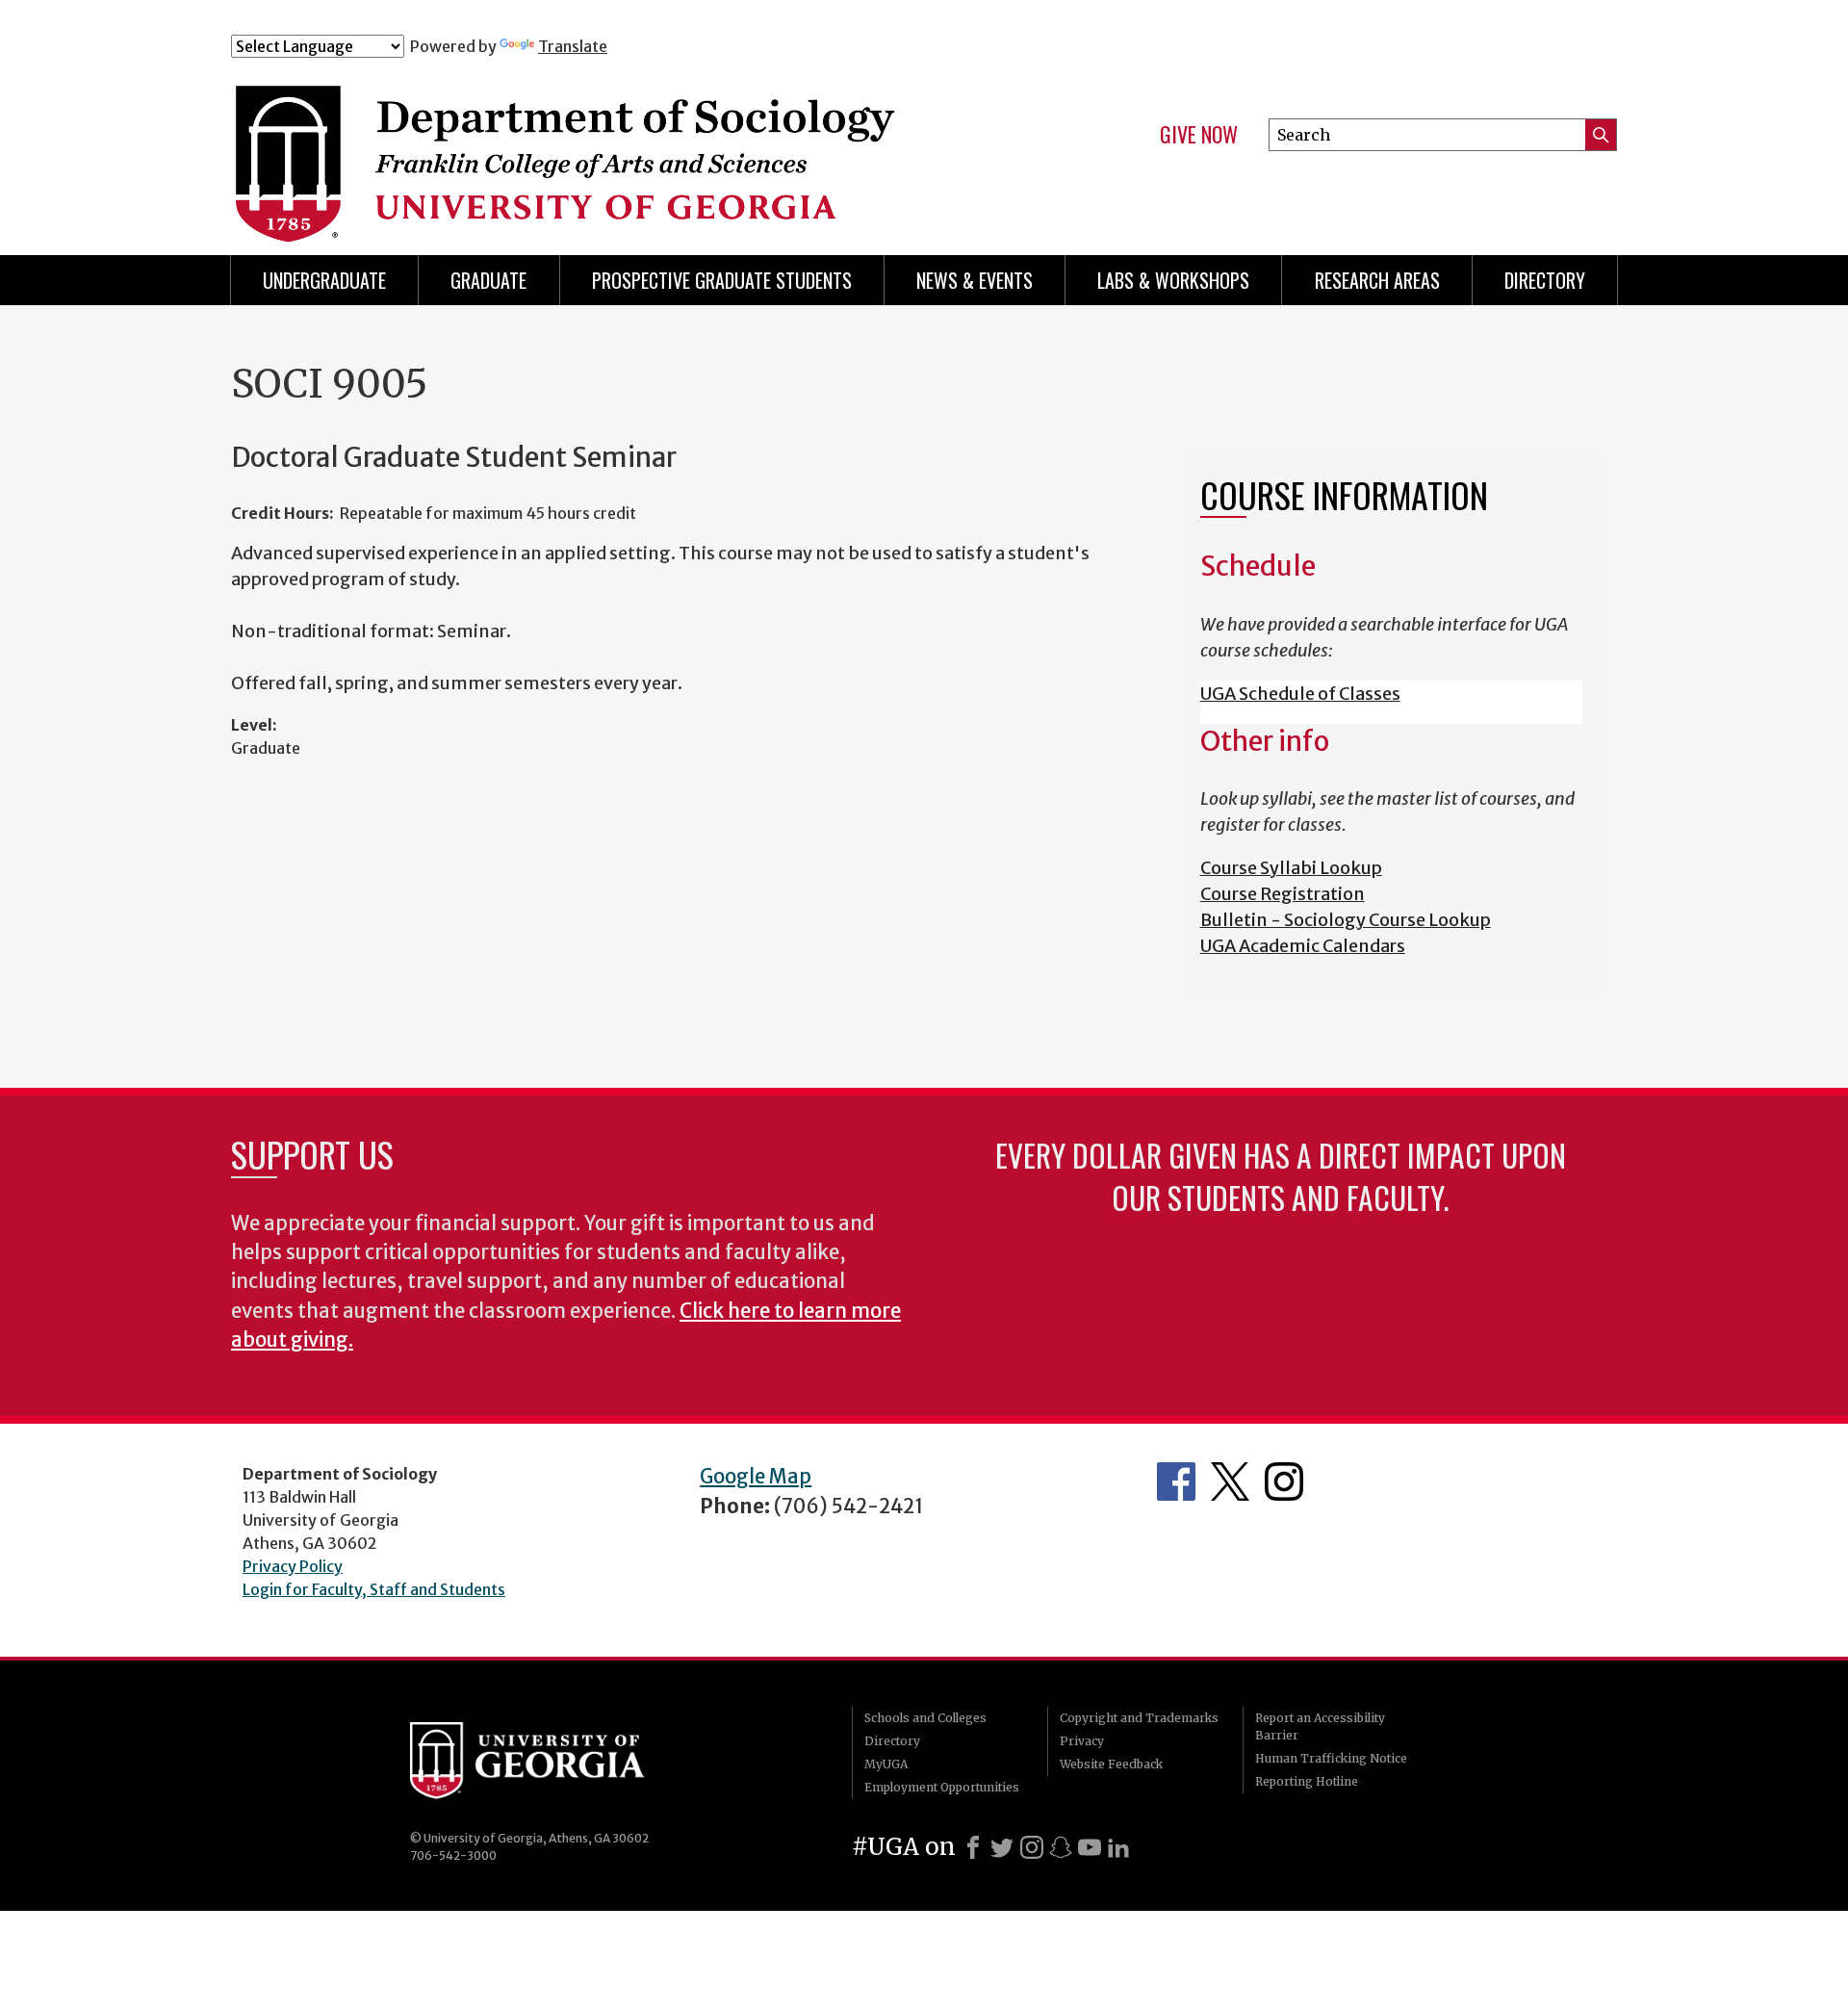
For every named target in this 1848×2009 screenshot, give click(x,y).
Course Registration (1283, 894)
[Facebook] (973, 1847)
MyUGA (886, 1764)
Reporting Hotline (1307, 1781)
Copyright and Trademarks (1139, 1718)
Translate (573, 46)
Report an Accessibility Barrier (1320, 1726)
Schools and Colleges (925, 1718)
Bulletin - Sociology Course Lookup (1346, 920)
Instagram (1284, 1481)
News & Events (975, 280)
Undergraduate (324, 280)
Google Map (756, 1477)
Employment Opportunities (942, 1787)
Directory (1545, 280)
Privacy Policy (293, 1566)
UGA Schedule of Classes (1300, 694)
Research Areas (1377, 280)
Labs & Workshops (1173, 280)
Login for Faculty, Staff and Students (374, 1589)
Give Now (1199, 135)
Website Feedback (1111, 1764)
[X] (1002, 1847)
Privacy (1082, 1741)
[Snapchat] (1061, 1847)
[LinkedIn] (1118, 1847)
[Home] (615, 142)
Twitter (1230, 1481)
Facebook (1176, 1481)
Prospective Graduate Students (722, 280)
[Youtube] (1090, 1847)
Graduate (488, 280)
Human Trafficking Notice (1331, 1758)
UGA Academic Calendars (1303, 946)
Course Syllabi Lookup (1291, 868)
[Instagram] (1032, 1847)
